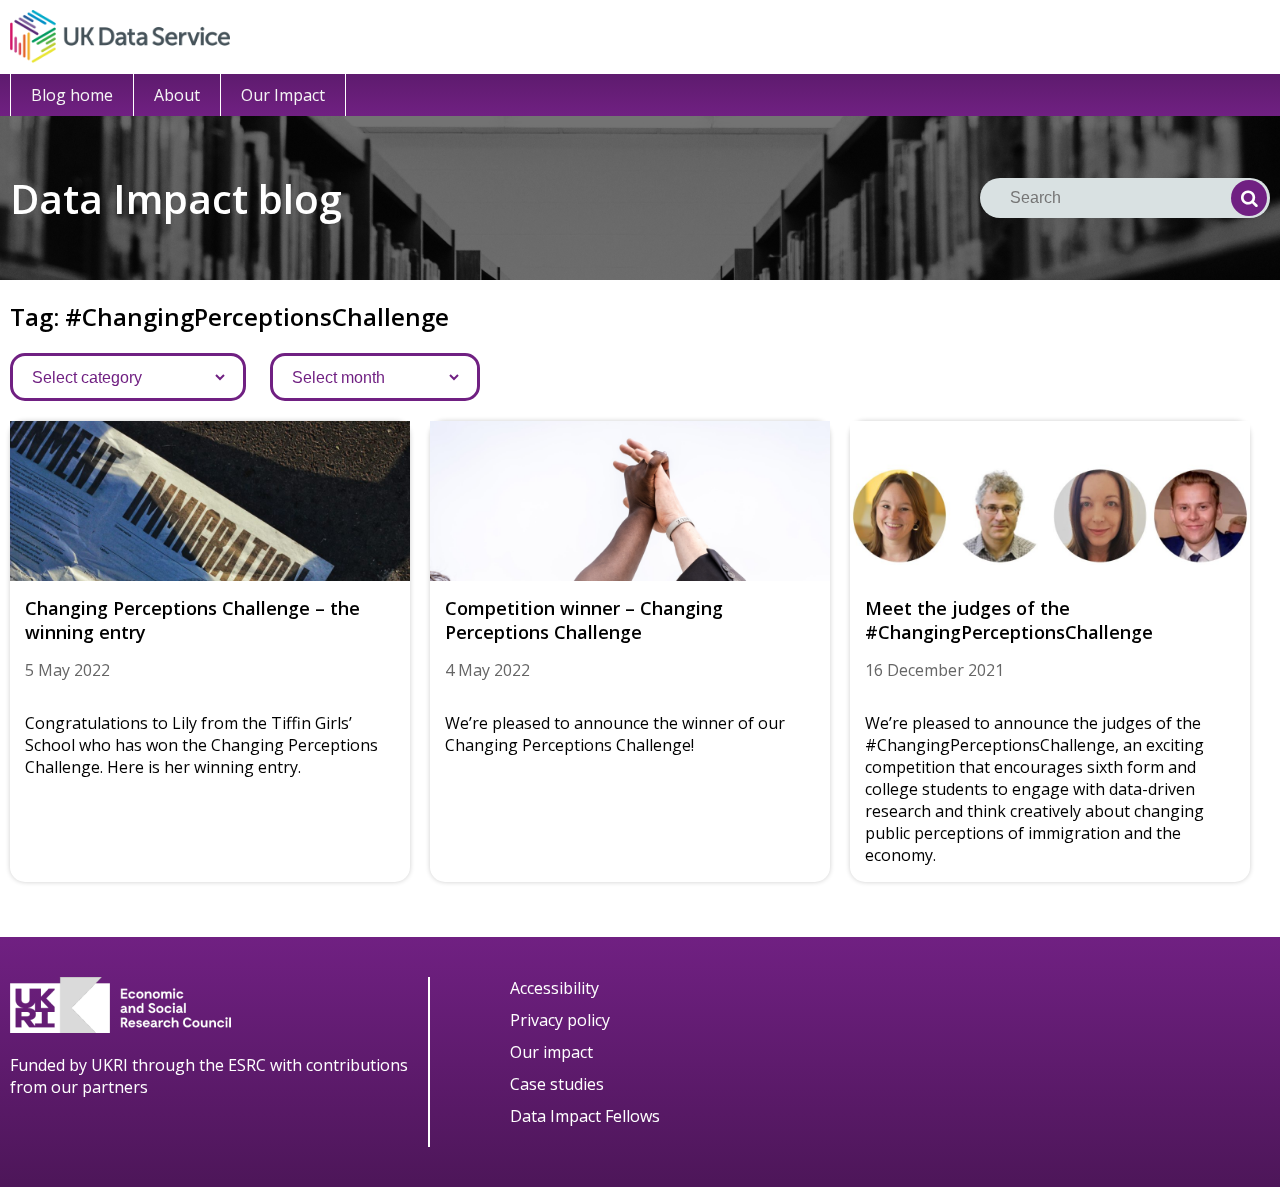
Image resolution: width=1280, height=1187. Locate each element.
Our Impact (283, 95)
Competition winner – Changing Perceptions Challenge (584, 620)
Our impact (551, 1052)
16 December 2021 (934, 670)
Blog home (72, 95)
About (177, 95)
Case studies (557, 1084)
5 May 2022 (67, 670)
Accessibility (554, 988)
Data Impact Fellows (585, 1116)
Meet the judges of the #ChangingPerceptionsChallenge (1009, 620)
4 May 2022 (487, 670)
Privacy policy (560, 1020)
